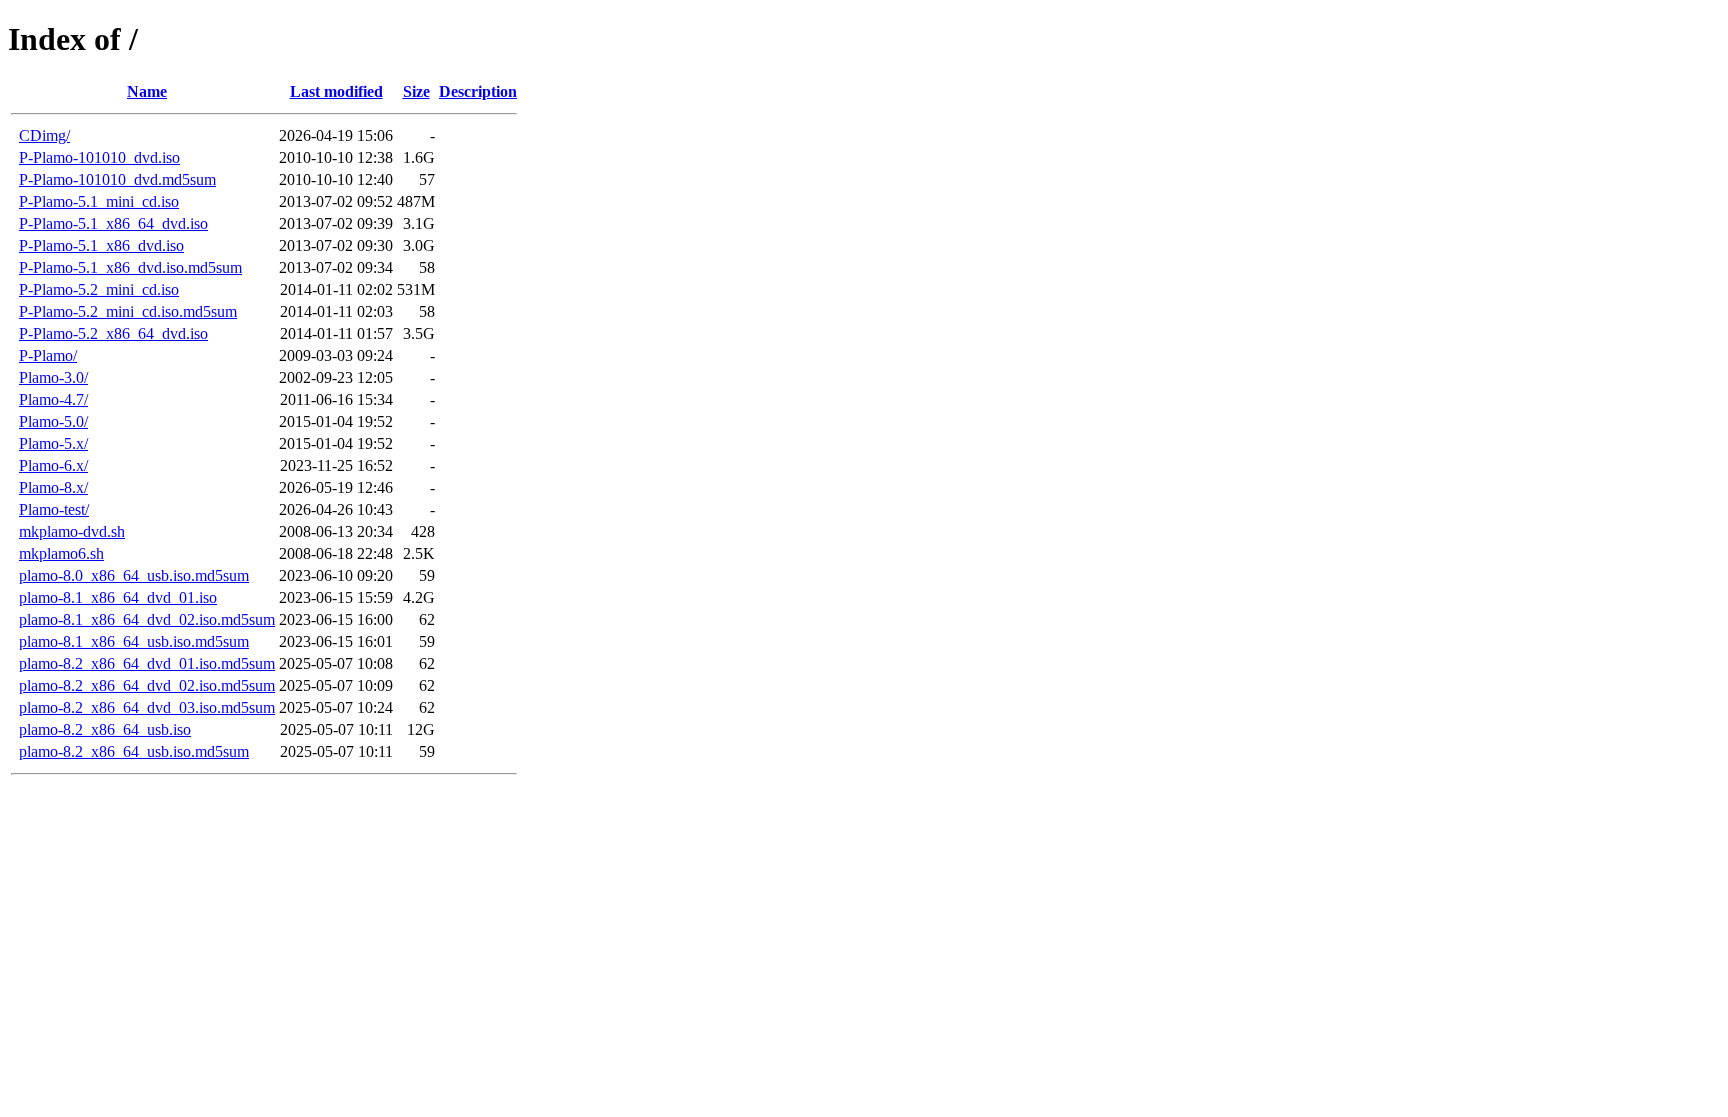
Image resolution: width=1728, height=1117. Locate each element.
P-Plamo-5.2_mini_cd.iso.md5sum (128, 311)
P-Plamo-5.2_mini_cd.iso (99, 289)
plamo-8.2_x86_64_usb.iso (105, 729)
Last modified (336, 91)
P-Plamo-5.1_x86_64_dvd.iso (113, 223)
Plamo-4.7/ (53, 399)
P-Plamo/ (48, 355)
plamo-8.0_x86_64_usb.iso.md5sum (134, 575)
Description (478, 91)
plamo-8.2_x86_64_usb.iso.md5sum (134, 751)
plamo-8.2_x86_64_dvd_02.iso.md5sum (147, 685)
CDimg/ (44, 135)
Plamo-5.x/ (53, 443)
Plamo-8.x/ (53, 487)
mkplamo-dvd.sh (72, 531)
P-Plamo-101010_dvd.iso (99, 157)
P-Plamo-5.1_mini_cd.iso (99, 201)
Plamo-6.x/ (53, 465)
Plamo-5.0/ (53, 421)
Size (416, 91)
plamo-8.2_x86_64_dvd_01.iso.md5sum (147, 663)
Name (147, 91)
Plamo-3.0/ (53, 377)
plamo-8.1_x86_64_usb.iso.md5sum (134, 641)
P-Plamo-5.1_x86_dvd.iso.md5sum (130, 267)
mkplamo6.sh (61, 553)
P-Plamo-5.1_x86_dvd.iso (101, 245)
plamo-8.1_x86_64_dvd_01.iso (118, 597)
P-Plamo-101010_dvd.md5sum (117, 179)
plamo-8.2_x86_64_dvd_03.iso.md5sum (147, 707)
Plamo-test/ (54, 509)
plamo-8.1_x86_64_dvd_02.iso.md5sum (147, 619)
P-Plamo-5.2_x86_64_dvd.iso (113, 333)
